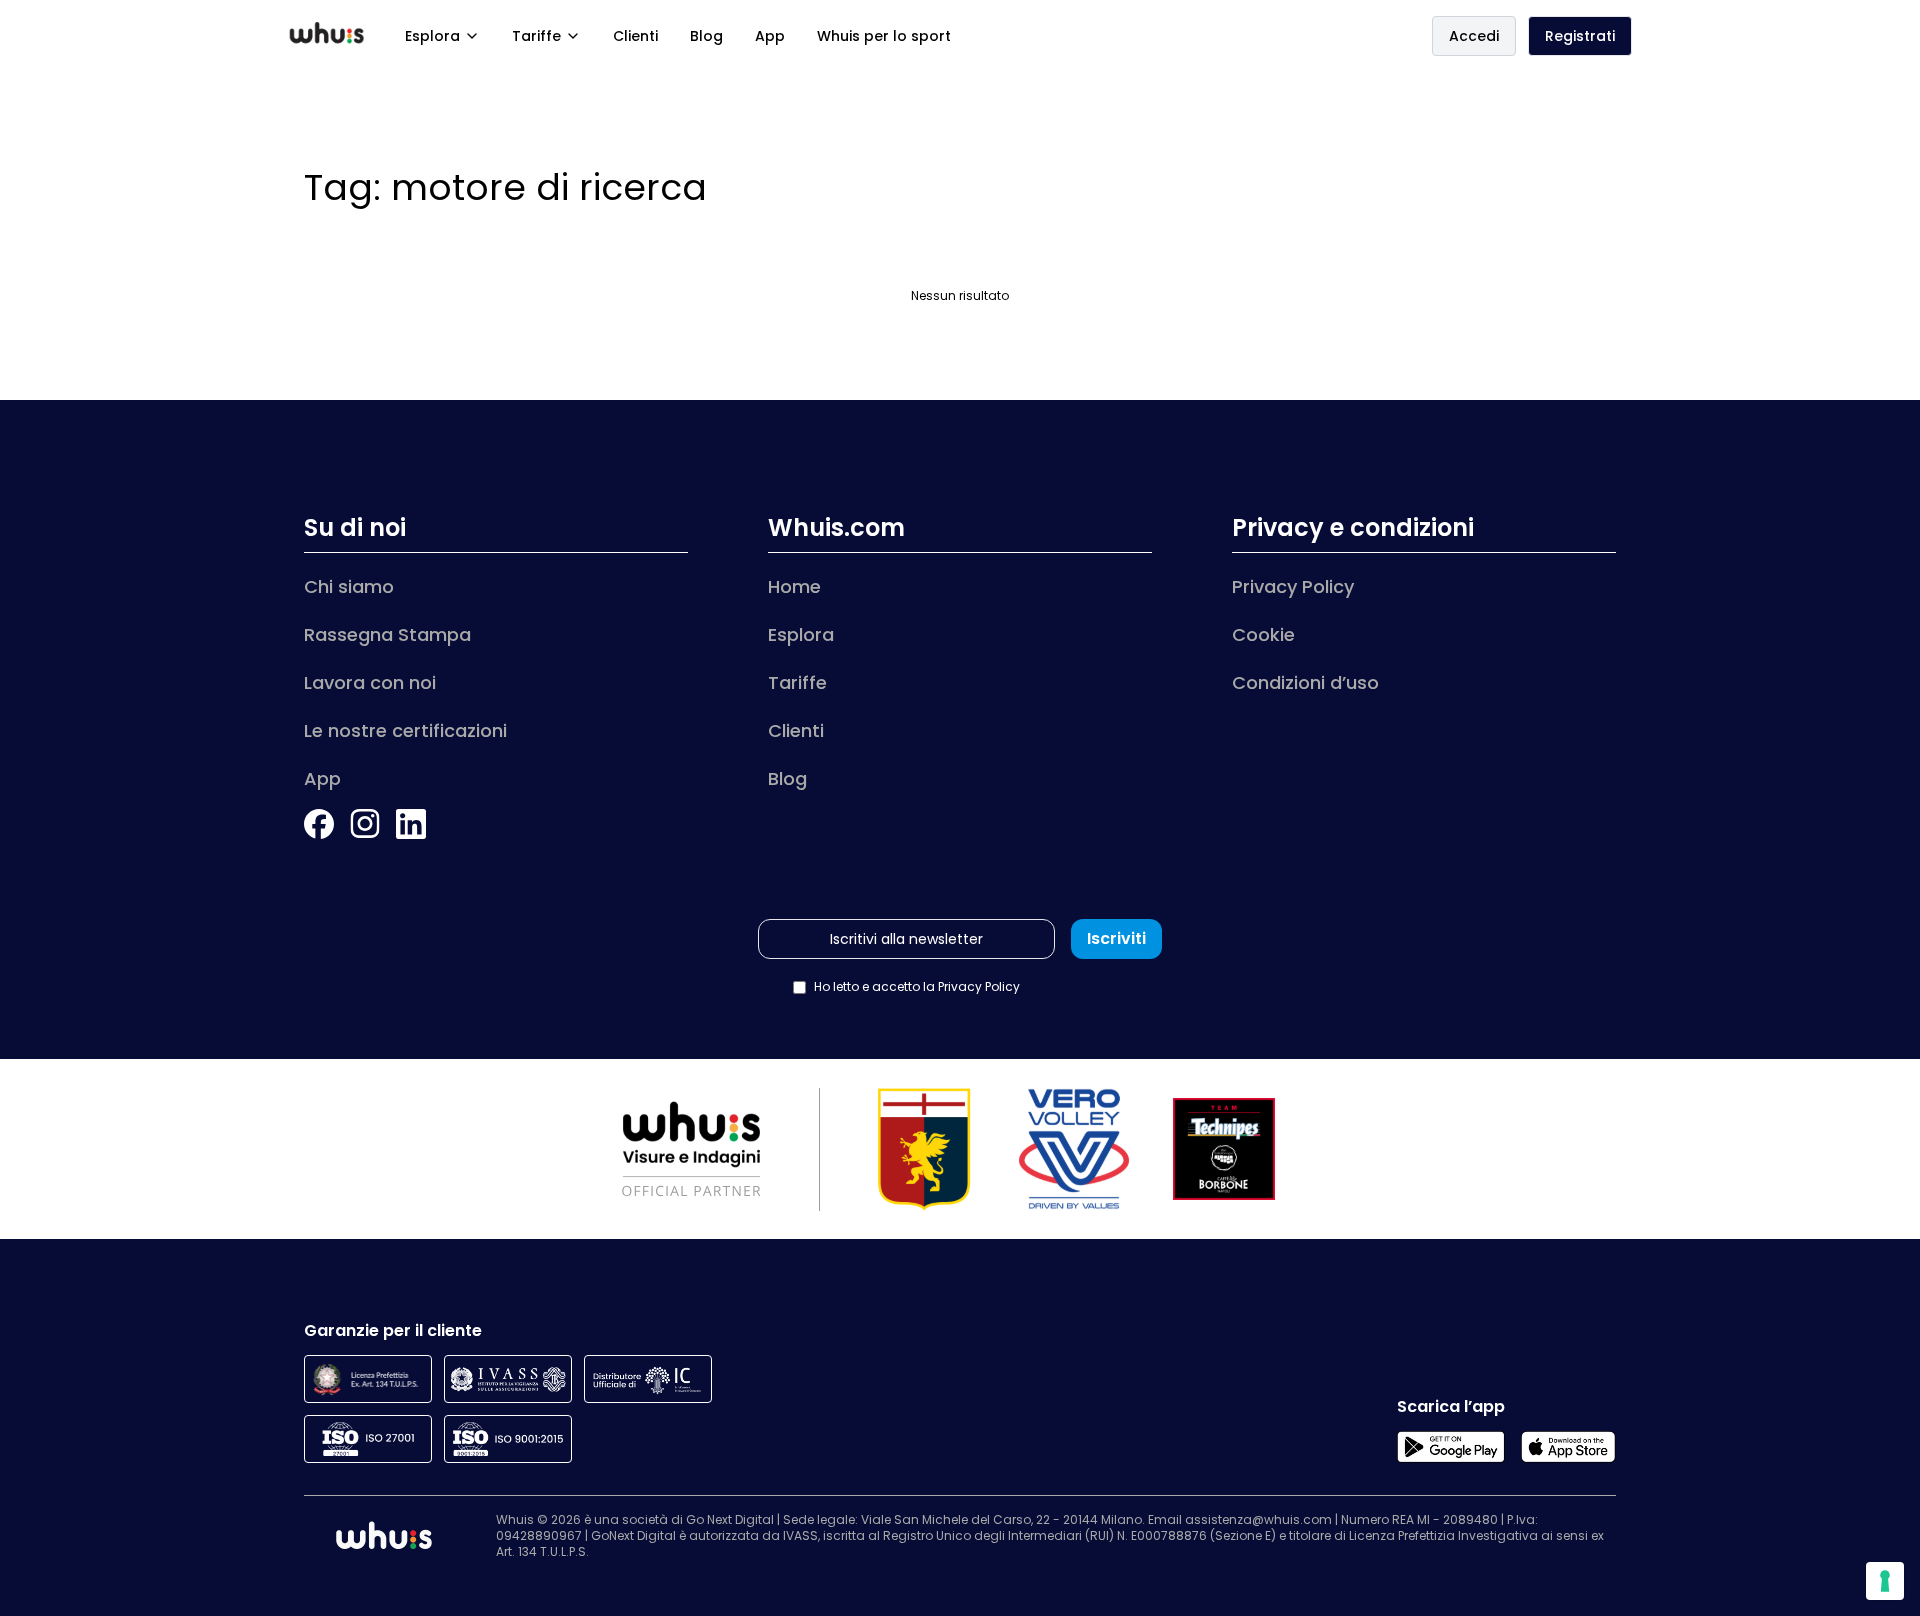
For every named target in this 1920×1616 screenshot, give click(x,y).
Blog (706, 36)
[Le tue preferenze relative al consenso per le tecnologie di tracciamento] (1885, 1581)
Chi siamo (349, 586)
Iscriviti (1116, 938)
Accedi (1474, 36)
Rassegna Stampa (387, 634)
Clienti (635, 36)
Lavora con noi (370, 682)
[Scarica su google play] (1450, 1447)
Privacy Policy (1293, 586)
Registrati (1580, 36)
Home (794, 586)
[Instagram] (365, 824)
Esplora (432, 36)
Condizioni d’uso (1305, 682)
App (770, 36)
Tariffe (536, 36)
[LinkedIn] (411, 824)
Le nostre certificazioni (405, 730)
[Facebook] (319, 824)
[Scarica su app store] (1568, 1447)
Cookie (1263, 634)
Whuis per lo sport (884, 36)
